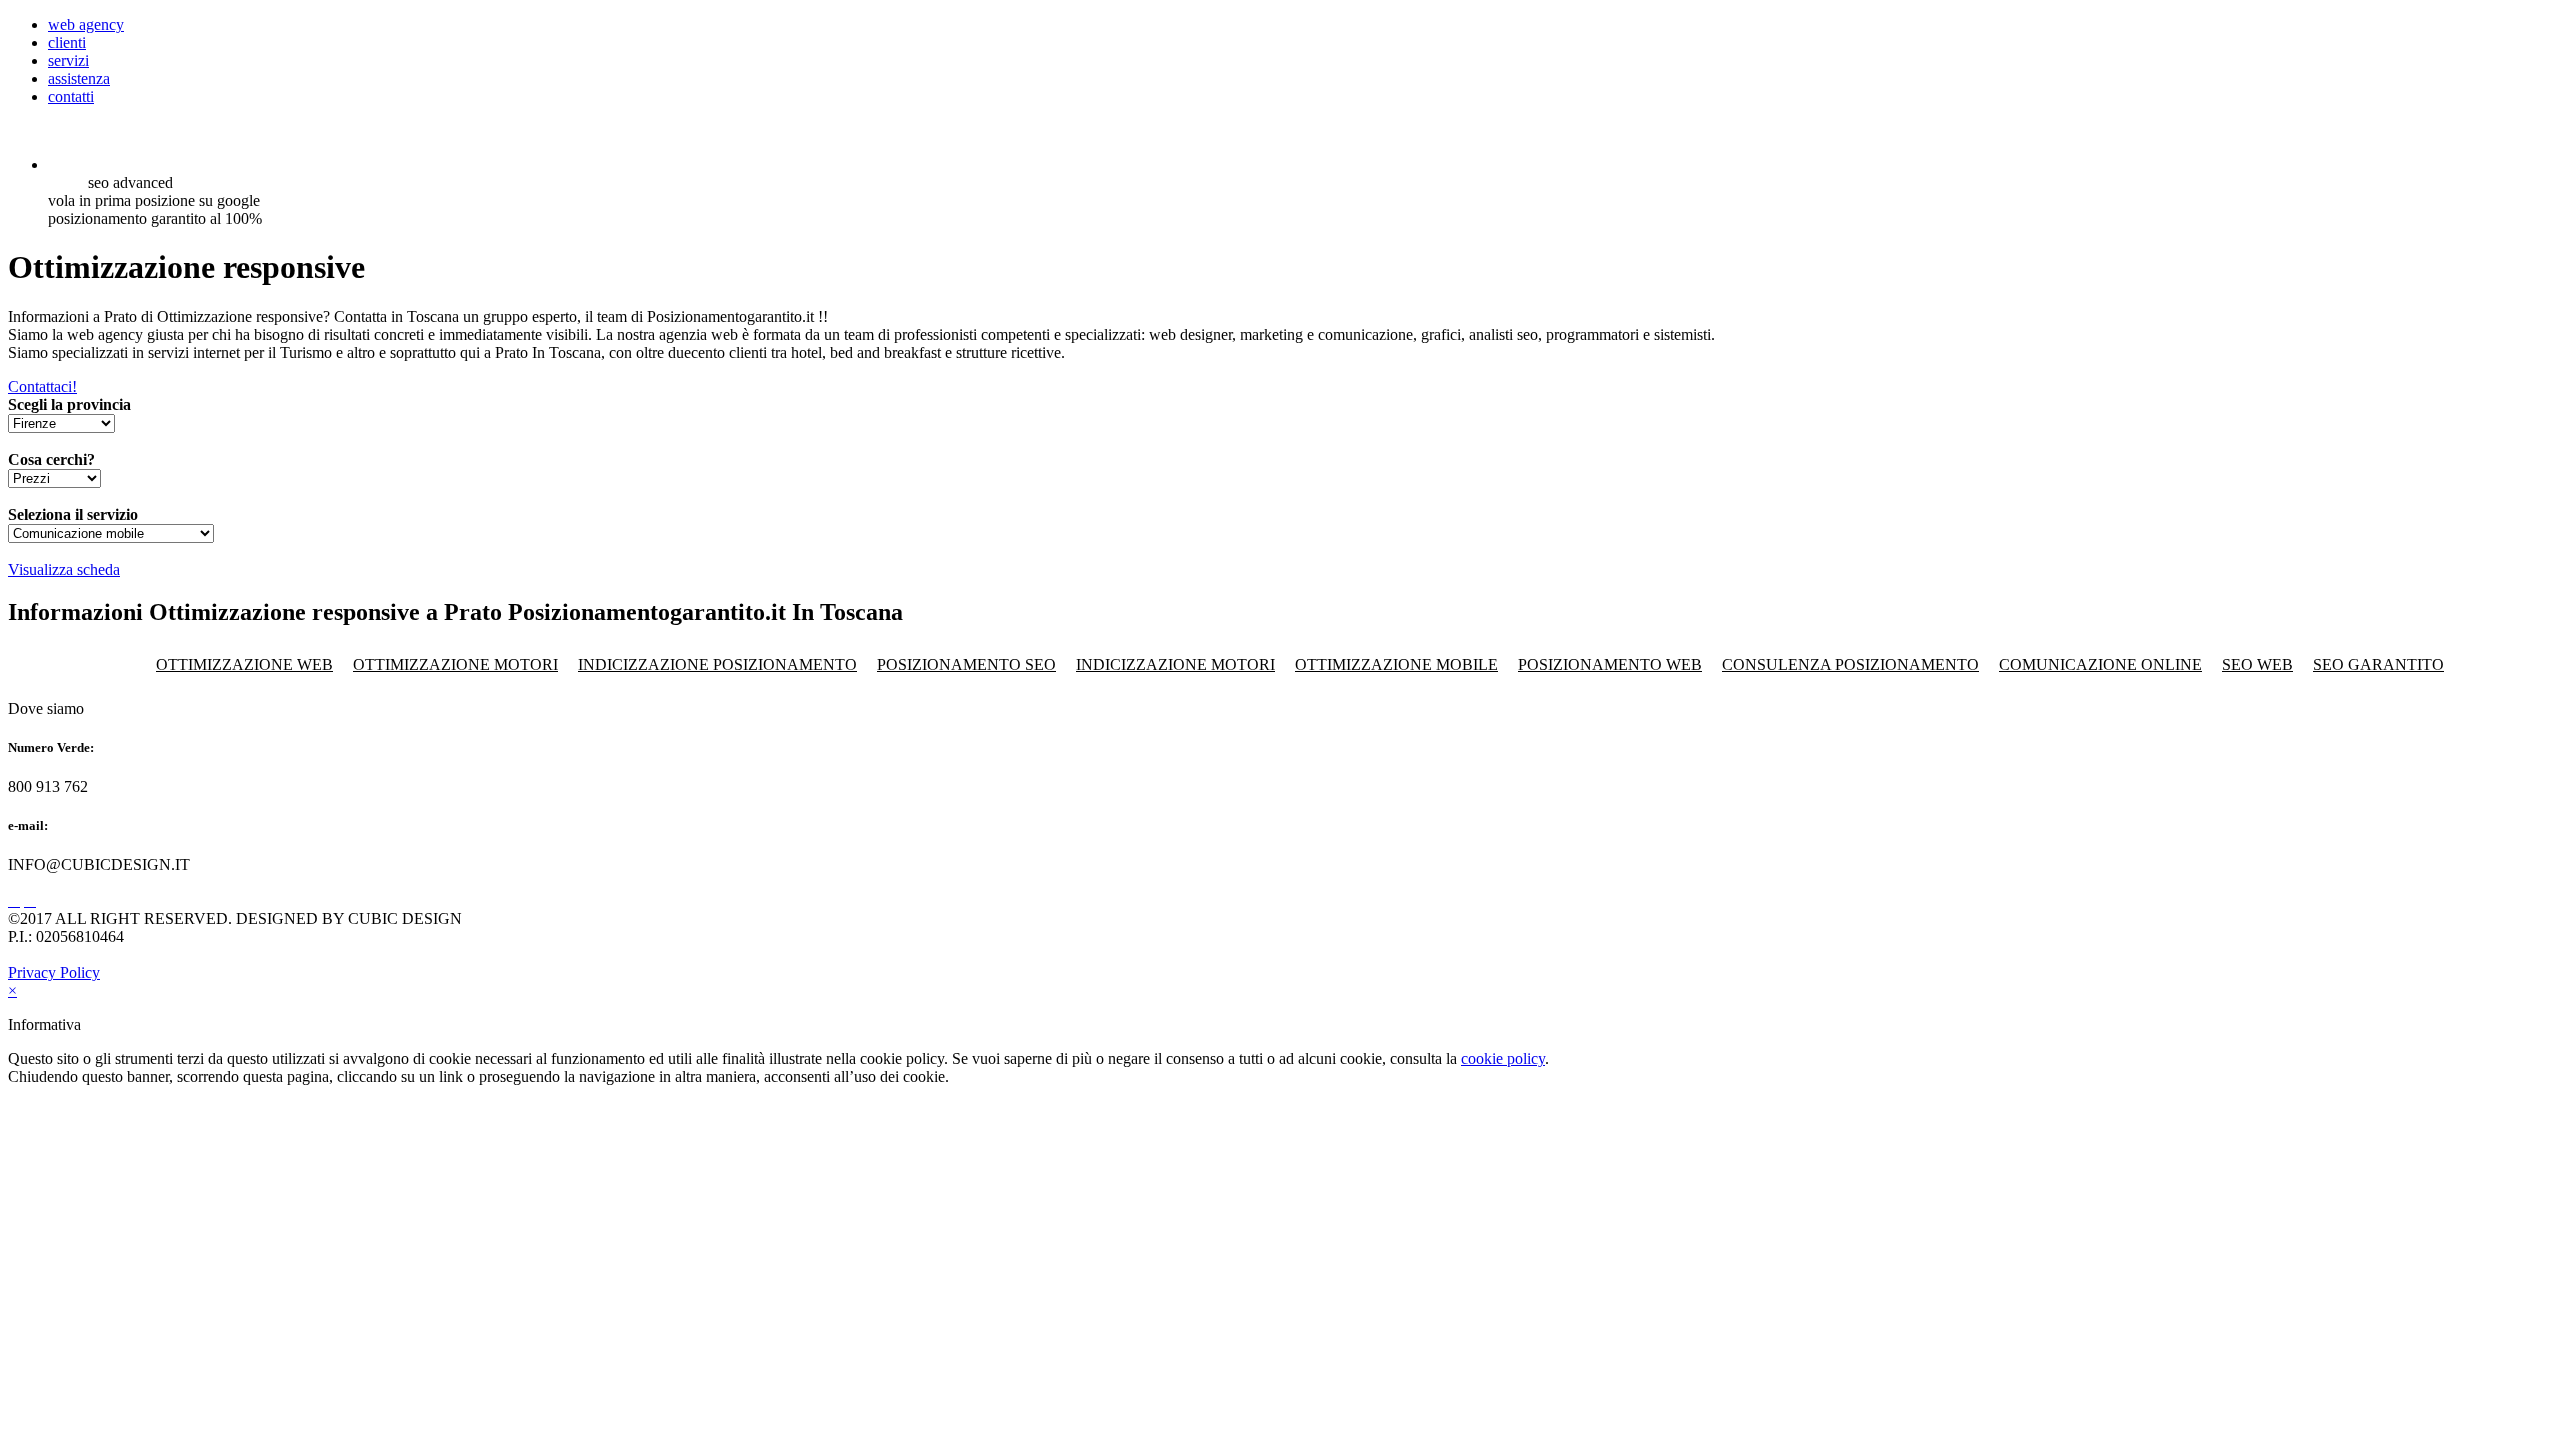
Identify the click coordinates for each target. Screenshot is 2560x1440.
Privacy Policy (54, 972)
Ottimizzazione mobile (1396, 664)
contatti (71, 96)
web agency (86, 24)
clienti (67, 42)
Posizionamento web (1610, 664)
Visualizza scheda (64, 569)
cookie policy (1503, 1058)
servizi (68, 60)
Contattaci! (42, 386)
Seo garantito (2378, 664)
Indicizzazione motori (1175, 664)
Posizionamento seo (966, 664)
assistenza (79, 78)
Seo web (2257, 664)
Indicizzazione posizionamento (717, 664)
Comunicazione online (2100, 664)
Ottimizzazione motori (455, 664)
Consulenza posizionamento (1850, 664)
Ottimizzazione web (244, 664)
